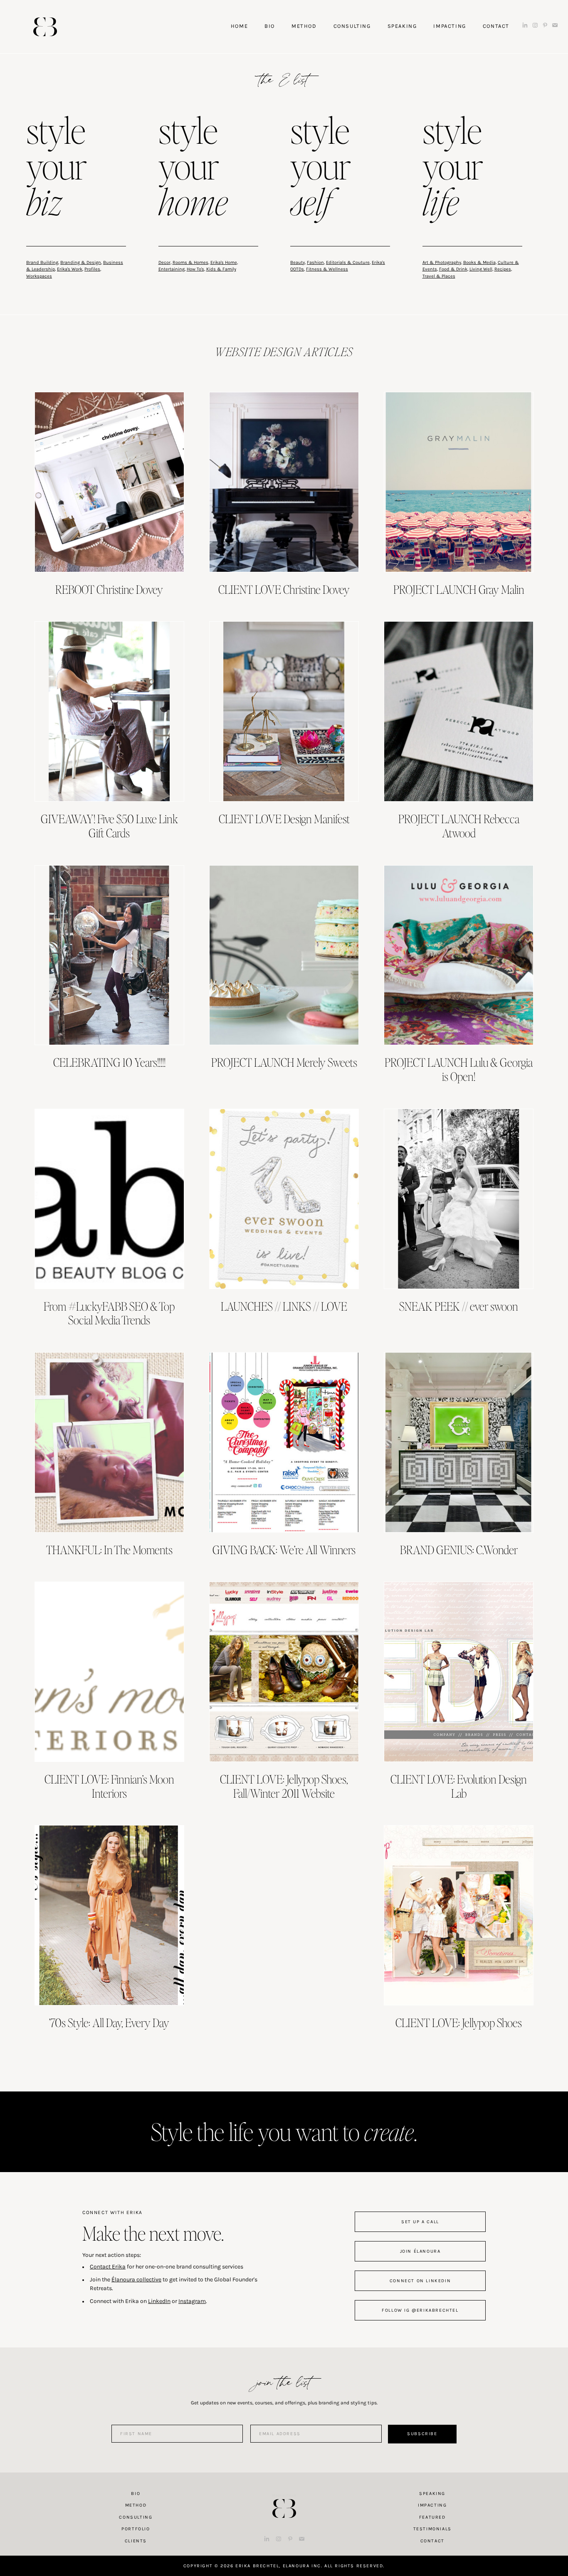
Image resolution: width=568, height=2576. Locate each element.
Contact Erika (108, 2267)
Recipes (503, 269)
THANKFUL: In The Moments (109, 1550)
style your (57, 168)
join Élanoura (420, 2251)
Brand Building (42, 262)
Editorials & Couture (348, 262)
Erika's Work (70, 269)
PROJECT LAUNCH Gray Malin (459, 589)
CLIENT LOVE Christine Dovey (284, 589)
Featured (432, 2517)
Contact (432, 2541)
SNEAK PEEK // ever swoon (459, 1306)
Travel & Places (439, 276)
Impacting (432, 2505)
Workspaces (39, 276)
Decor (164, 262)
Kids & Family (221, 269)
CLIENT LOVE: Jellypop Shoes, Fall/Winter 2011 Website (284, 1786)
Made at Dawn (284, 2495)
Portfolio (136, 2529)
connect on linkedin (420, 2281)
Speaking (432, 2494)
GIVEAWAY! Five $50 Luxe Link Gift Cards (109, 826)
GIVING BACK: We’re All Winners (284, 1550)
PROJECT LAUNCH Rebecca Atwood (459, 826)
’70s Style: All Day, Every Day (109, 2022)
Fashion (315, 262)
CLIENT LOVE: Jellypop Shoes (459, 2022)
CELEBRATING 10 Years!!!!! (109, 1062)
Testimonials (432, 2529)
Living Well (481, 269)
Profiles (92, 269)
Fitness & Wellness (327, 269)
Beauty (298, 262)
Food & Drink (453, 269)
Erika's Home (224, 262)
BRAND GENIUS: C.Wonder (459, 1550)
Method (136, 2505)
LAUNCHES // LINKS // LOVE (284, 1306)
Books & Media (479, 262)
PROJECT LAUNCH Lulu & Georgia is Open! (459, 1069)
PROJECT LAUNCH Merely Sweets (284, 1062)
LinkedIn (159, 2301)
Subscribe (422, 2434)
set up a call (420, 2222)
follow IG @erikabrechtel (420, 2310)
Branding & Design (81, 262)
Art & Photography (442, 262)
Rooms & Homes (190, 262)
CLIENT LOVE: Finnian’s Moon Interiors (109, 1786)
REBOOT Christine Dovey (109, 589)
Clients (136, 2541)
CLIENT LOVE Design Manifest (284, 819)
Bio (136, 2494)
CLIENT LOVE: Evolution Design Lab (459, 1786)
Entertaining (172, 269)
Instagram (192, 2301)
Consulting (136, 2517)
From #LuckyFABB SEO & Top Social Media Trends (109, 1313)
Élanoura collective (136, 2280)
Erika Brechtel (45, 27)
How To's (195, 269)
